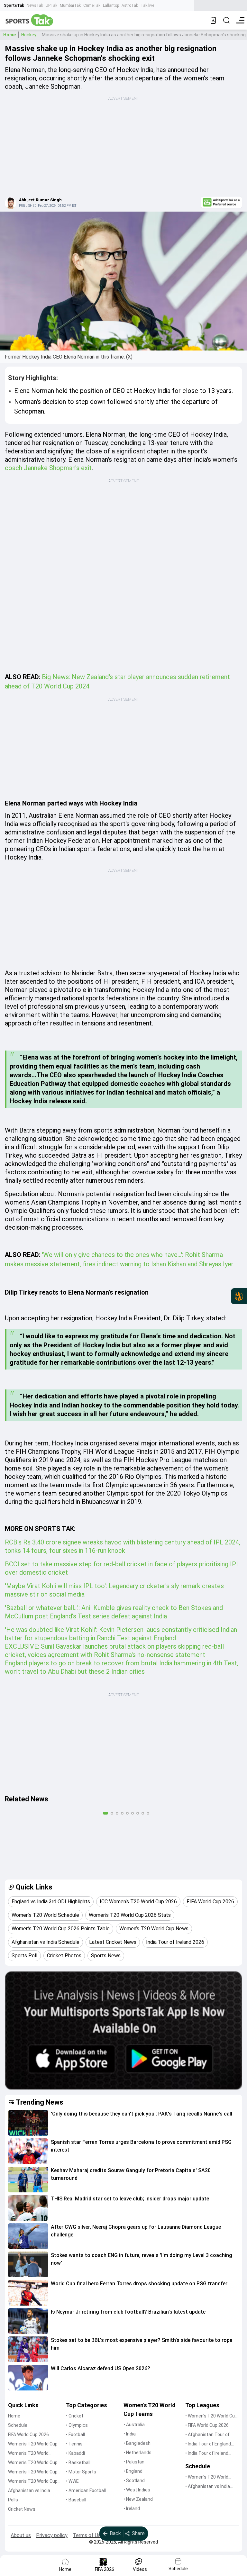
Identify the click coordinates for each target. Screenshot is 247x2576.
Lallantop (111, 5)
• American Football (86, 2490)
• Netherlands (137, 2453)
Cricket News (22, 2509)
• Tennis (74, 2444)
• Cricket (75, 2416)
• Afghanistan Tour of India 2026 (207, 2435)
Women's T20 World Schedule (28, 2454)
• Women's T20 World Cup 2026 (211, 2416)
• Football (75, 2435)
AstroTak (130, 5)
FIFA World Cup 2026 (28, 2435)
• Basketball (78, 2462)
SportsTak (14, 5)
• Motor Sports (81, 2472)
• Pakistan (134, 2462)
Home (9, 35)
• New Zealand (138, 2499)
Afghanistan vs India (29, 2490)
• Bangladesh (137, 2443)
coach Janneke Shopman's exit (48, 468)
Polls (13, 2500)
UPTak (51, 5)
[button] (28, 2123)
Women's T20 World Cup (33, 2444)
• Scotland (134, 2480)
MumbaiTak (70, 5)
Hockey (29, 35)
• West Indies (137, 2490)
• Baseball (76, 2500)
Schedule (18, 2425)
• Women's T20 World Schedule (207, 2477)
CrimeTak (92, 5)
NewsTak (35, 5)
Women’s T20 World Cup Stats (33, 2463)
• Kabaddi (75, 2453)
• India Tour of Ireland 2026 (207, 2454)
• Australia (134, 2425)
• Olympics (77, 2425)
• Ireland (132, 2508)
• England (133, 2471)
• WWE (72, 2481)
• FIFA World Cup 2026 (207, 2425)
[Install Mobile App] (213, 20)
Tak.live (147, 5)
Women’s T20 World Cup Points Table (33, 2472)
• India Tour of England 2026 (208, 2444)
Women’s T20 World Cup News (33, 2482)
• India (130, 2434)
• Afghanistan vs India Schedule (208, 2487)
